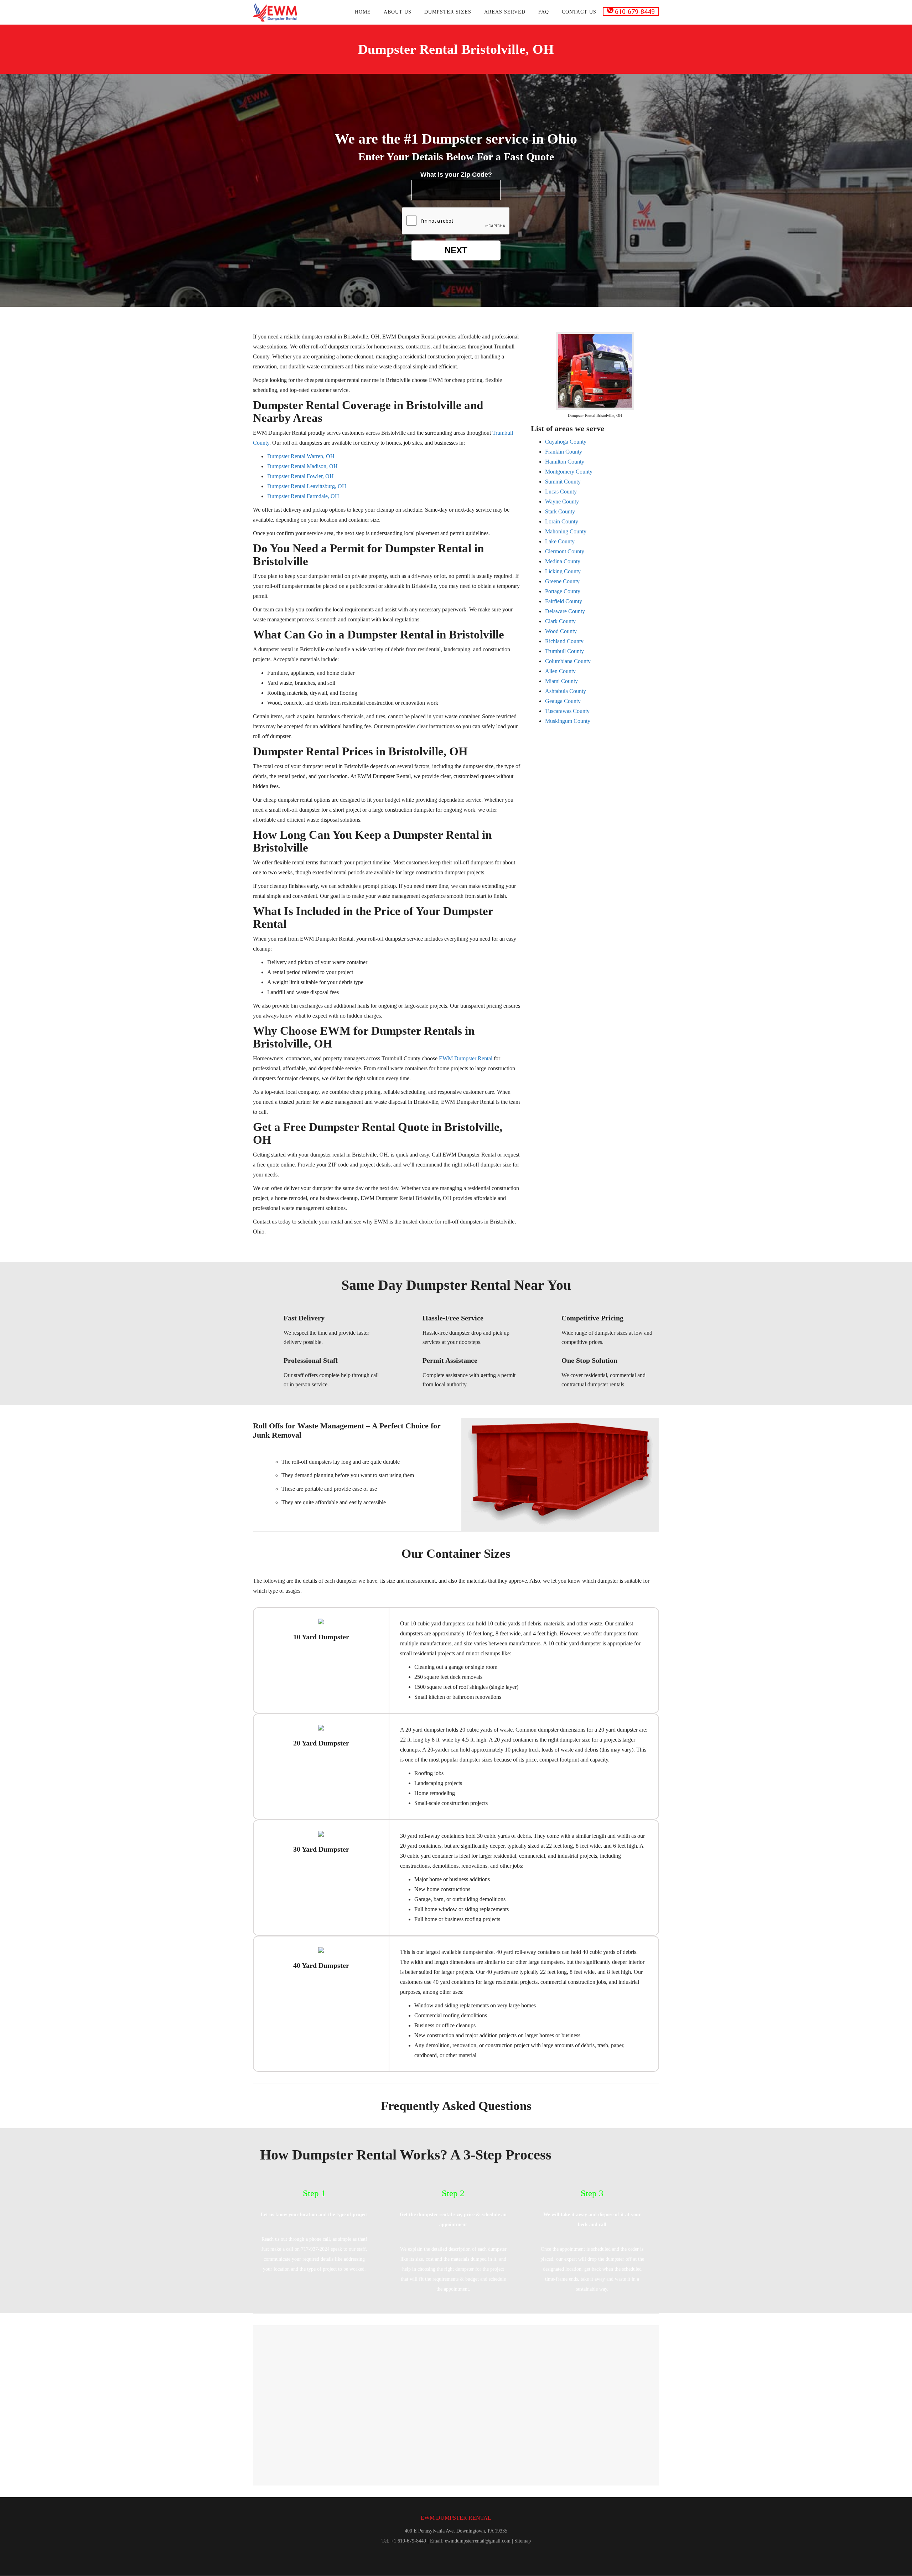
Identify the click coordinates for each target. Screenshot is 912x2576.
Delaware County (565, 611)
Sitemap (523, 2541)
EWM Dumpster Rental (466, 1058)
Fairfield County (564, 601)
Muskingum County (568, 721)
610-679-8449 (634, 12)
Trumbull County (564, 651)
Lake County (560, 541)
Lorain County (562, 521)
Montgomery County (569, 472)
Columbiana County (568, 661)
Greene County (562, 581)
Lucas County (561, 492)
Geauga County (563, 701)
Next (456, 250)
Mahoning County (566, 531)
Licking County (563, 571)
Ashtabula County (566, 691)
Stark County (560, 511)
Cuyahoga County (566, 442)
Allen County (560, 671)
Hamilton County (565, 462)
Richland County (564, 641)
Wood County (561, 631)
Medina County (563, 561)
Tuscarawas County (567, 711)
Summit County (563, 482)
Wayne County (562, 501)
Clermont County (565, 551)
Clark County (560, 621)
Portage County (563, 591)
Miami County (561, 681)
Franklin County (564, 452)
